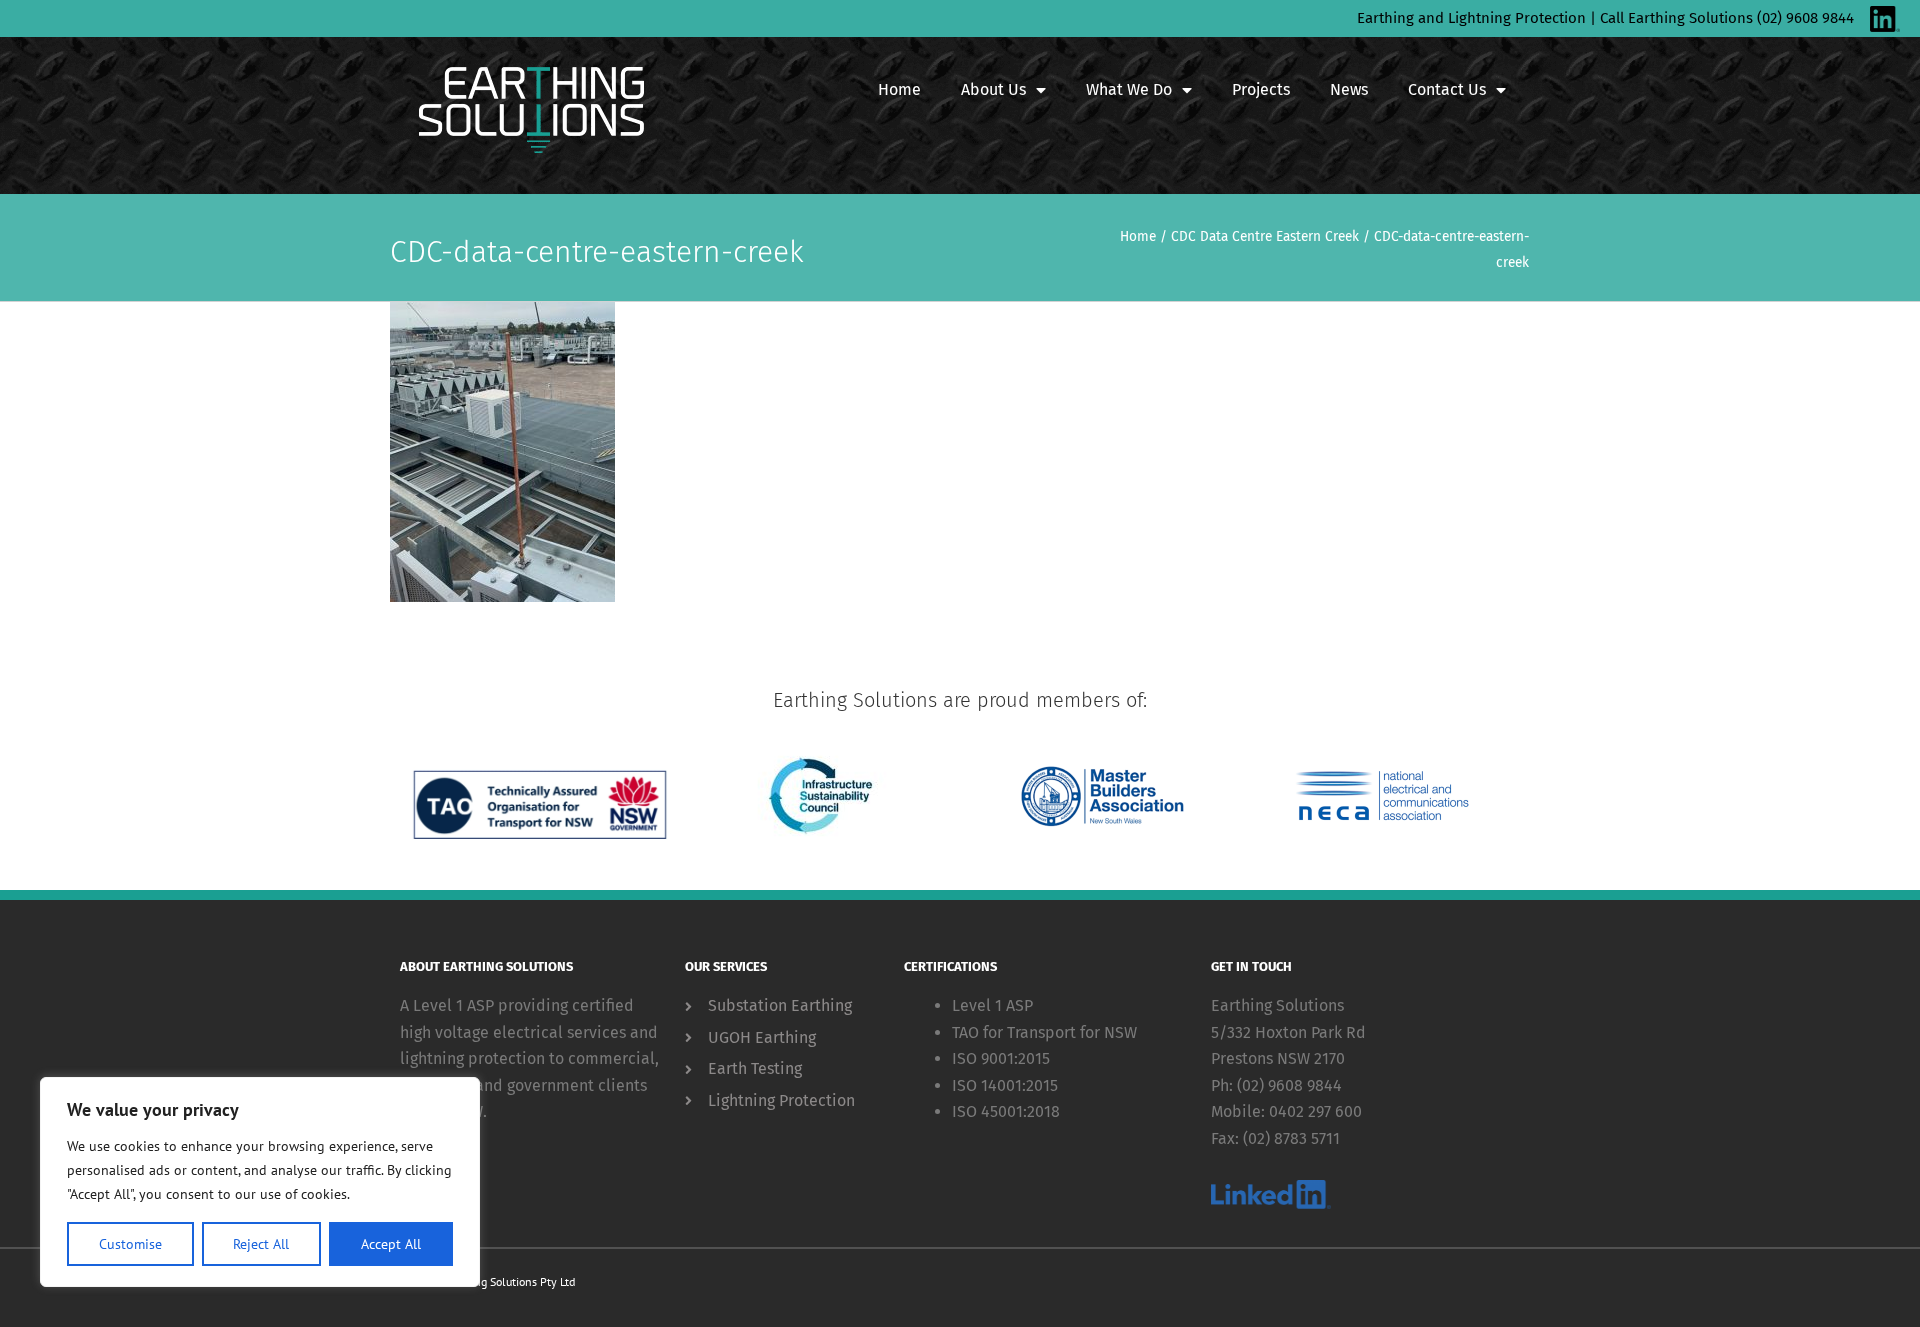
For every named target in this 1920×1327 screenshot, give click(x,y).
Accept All (391, 1244)
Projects (1261, 89)
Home (899, 89)
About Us (993, 89)
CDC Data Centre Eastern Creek (1265, 236)
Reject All (261, 1244)
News (1349, 89)
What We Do (1129, 89)
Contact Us (1447, 89)
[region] (260, 1182)
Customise (130, 1244)
